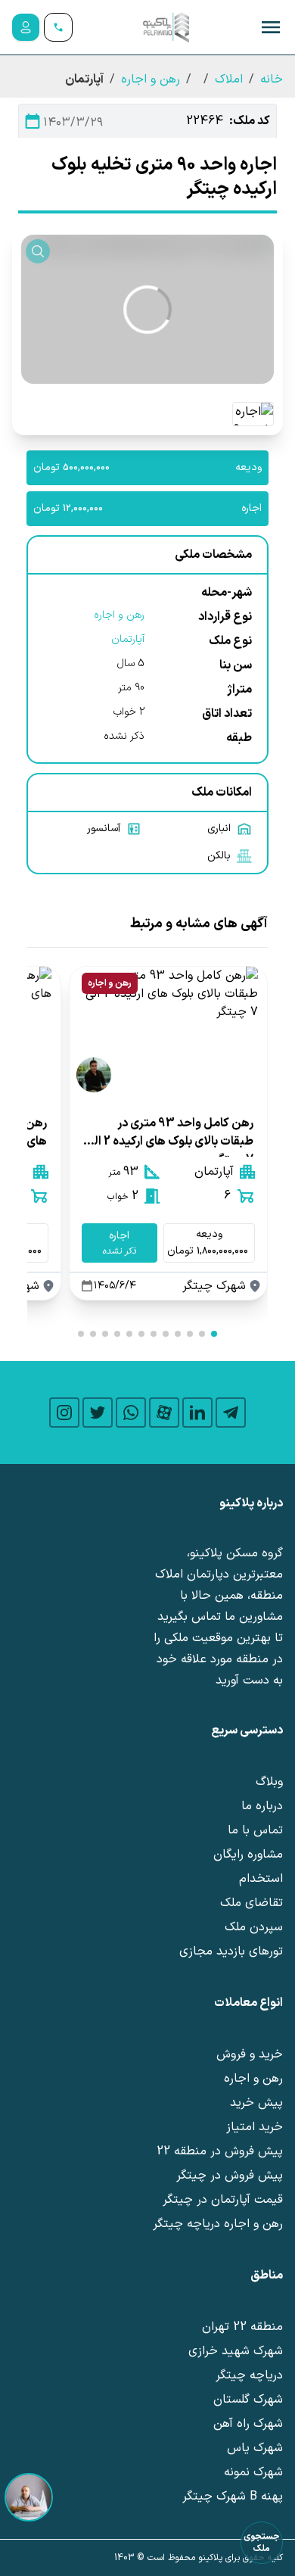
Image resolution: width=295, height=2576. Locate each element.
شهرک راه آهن (248, 2424)
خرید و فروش (250, 2054)
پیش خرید (256, 2103)
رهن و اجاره (151, 79)
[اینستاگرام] (64, 1413)
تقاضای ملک (252, 1903)
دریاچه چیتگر (249, 2375)
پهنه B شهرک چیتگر (233, 2497)
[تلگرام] (231, 1413)
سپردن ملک (254, 1927)
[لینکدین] (197, 1413)
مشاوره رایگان (248, 1855)
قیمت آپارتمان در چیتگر (223, 2200)
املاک (229, 79)
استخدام (261, 1879)
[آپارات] (164, 1413)
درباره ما (262, 1806)
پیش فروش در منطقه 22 (220, 2151)
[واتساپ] (131, 1413)
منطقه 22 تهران (242, 2327)
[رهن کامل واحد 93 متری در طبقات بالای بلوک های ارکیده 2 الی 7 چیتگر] (168, 1033)
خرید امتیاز (255, 2127)
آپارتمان (128, 639)
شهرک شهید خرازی (236, 2351)
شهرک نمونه (253, 2472)
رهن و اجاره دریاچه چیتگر (218, 2224)
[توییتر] (98, 1413)
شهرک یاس (255, 2448)
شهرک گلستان (248, 2400)
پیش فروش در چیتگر (230, 2176)
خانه (272, 79)
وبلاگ (269, 1782)
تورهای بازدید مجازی (231, 1951)
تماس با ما (255, 1830)
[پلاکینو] (166, 27)
